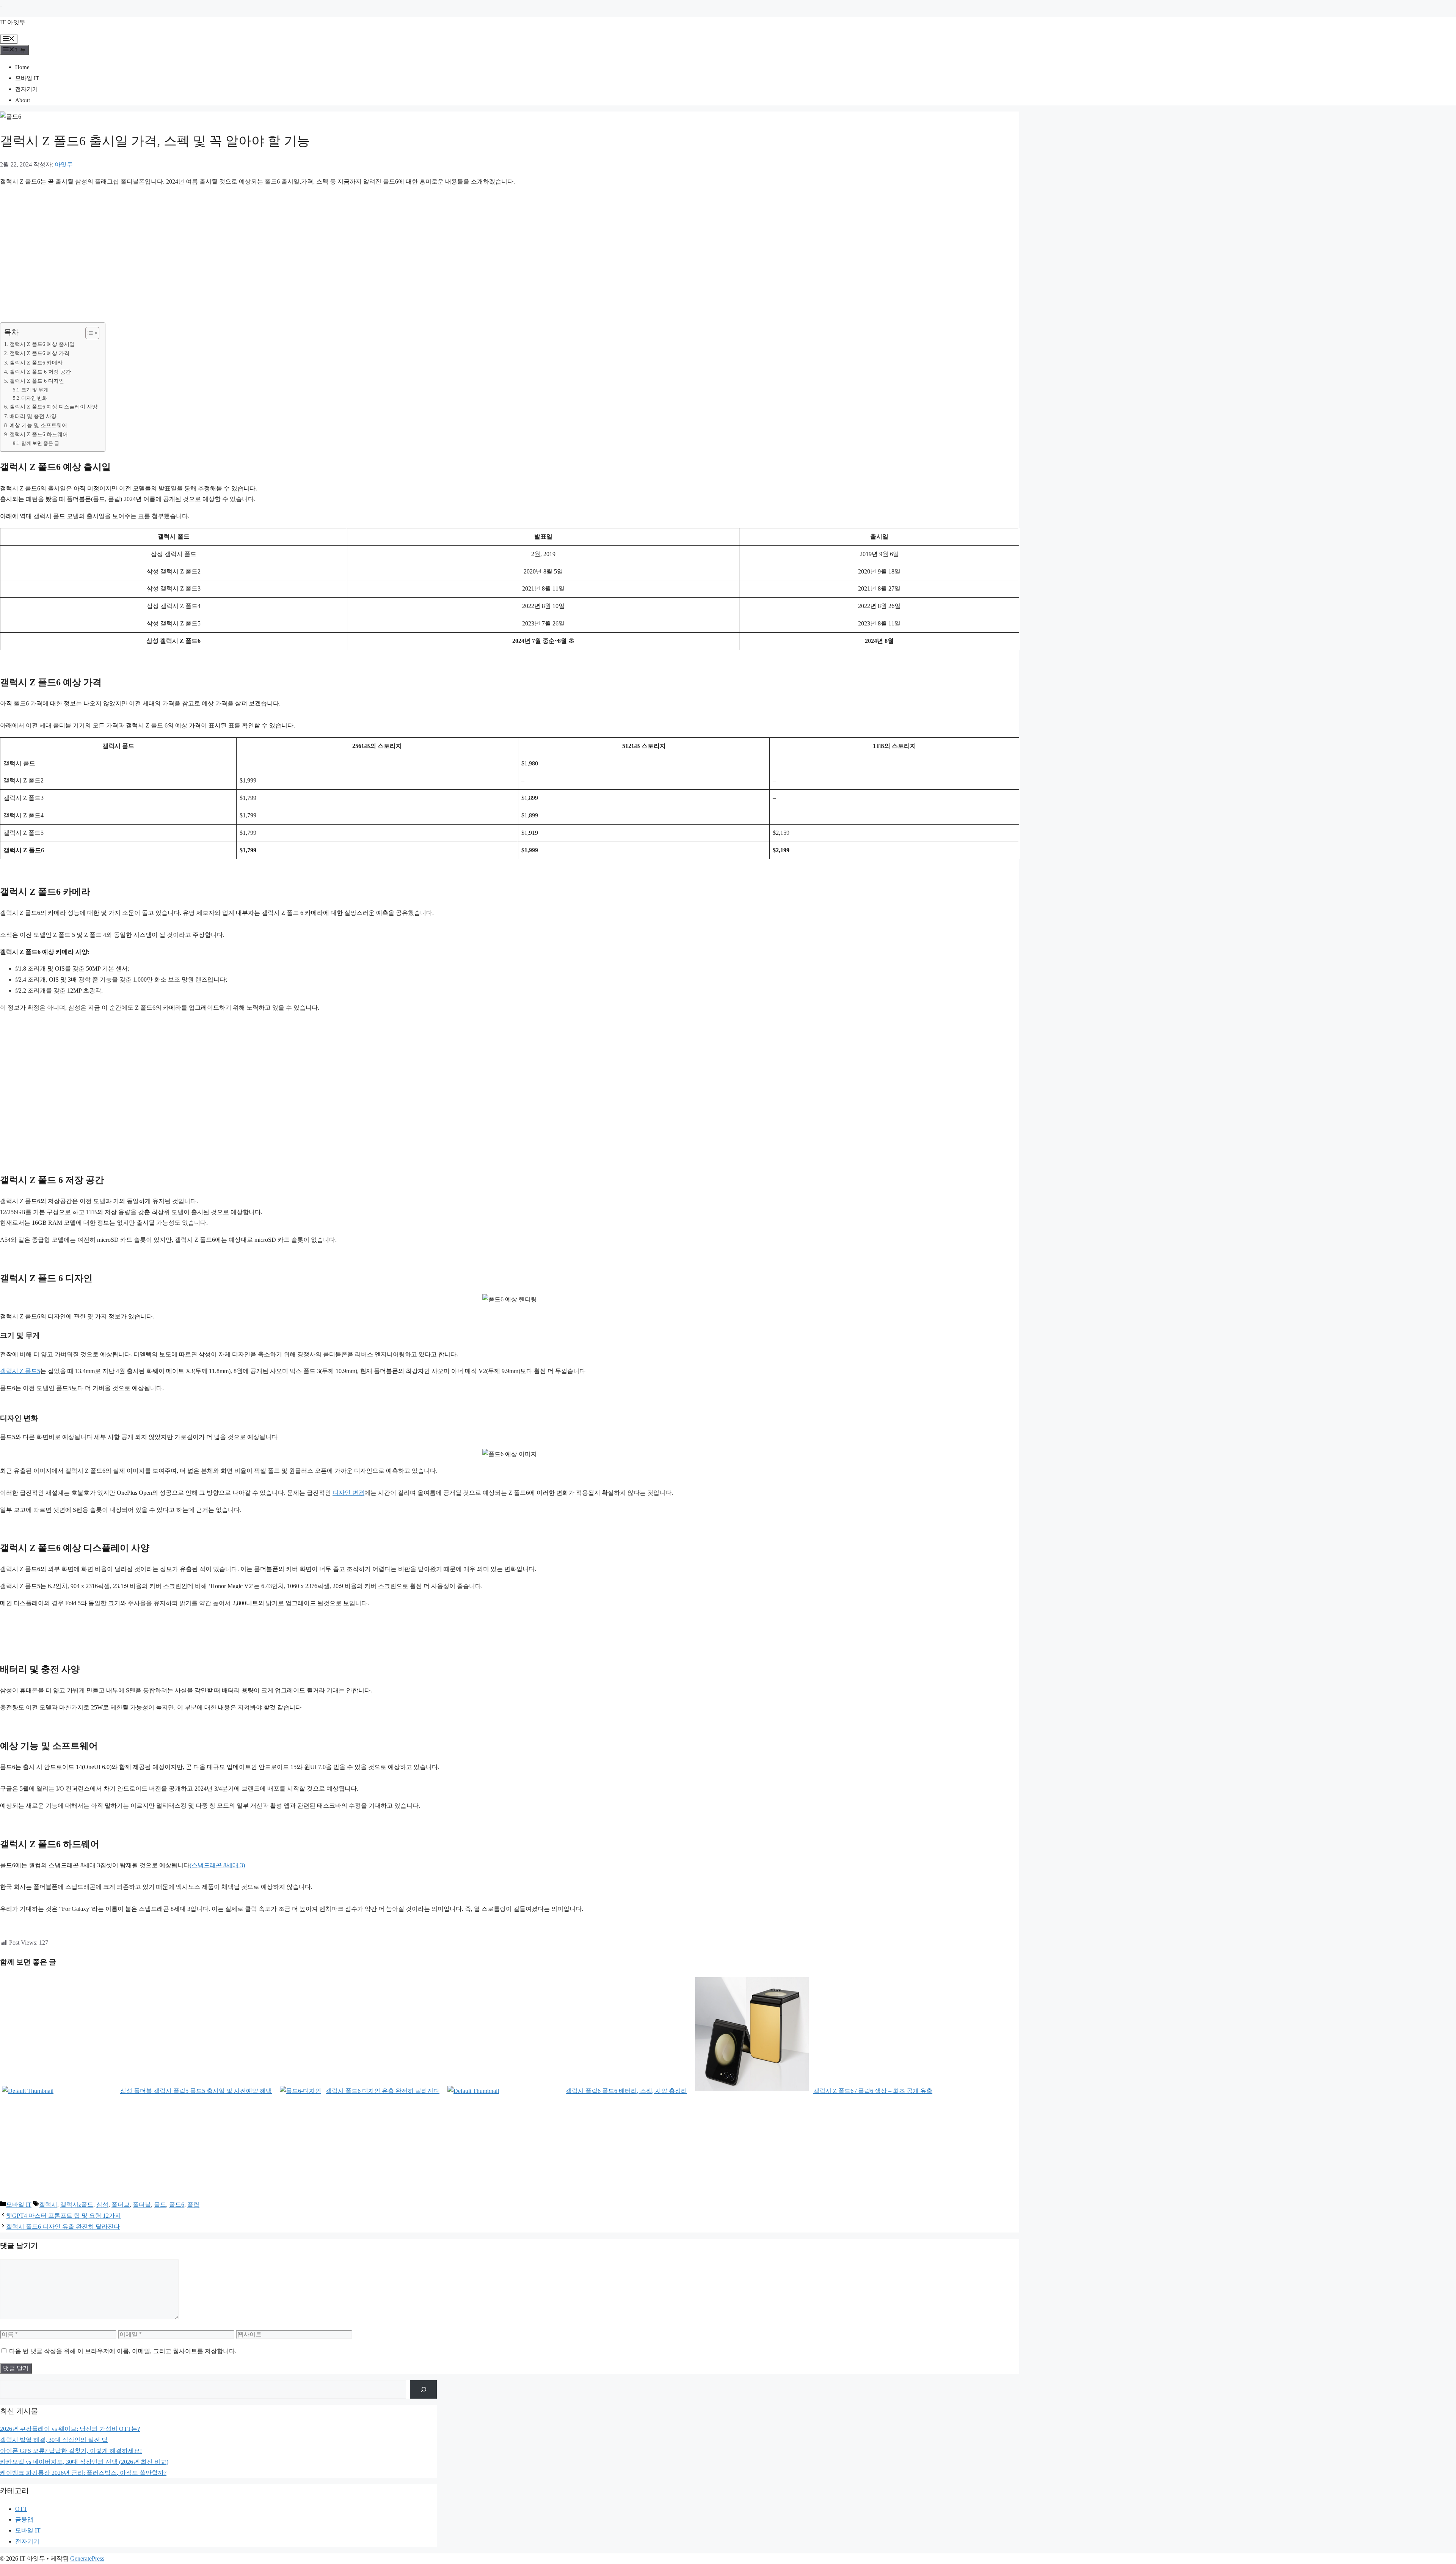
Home (22, 67)
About (23, 100)
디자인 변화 (34, 398)
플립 (193, 2205)
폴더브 (121, 2205)
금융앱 (24, 2519)
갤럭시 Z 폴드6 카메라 (36, 363)
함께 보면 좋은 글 (40, 443)
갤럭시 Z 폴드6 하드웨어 (39, 434)
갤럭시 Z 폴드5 (20, 1371)
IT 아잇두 (13, 22)
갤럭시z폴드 (77, 2205)
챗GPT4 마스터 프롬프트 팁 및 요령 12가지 (64, 2216)
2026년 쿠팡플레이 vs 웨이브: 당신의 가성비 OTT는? (70, 2429)
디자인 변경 (348, 1493)
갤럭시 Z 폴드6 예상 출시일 (42, 344)
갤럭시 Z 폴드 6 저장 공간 (40, 372)
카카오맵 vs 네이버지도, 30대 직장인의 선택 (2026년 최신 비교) (84, 2462)
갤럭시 (48, 2205)
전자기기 (27, 89)
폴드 (160, 2205)
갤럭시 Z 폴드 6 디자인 (37, 381)
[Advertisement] (227, 246)
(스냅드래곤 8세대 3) (217, 1865)
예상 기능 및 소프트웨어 (38, 425)
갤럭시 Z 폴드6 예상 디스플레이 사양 (53, 407)
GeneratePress (87, 2559)
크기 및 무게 (35, 390)
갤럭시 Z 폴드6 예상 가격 (39, 353)
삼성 (102, 2205)
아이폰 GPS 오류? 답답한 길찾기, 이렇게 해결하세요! (71, 2451)
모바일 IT (27, 78)
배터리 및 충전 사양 (33, 416)
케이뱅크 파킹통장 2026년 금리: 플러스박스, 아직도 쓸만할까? (83, 2473)
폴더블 (142, 2205)
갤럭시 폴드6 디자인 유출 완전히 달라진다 (63, 2227)
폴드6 (177, 2205)
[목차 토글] (89, 333)
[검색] (423, 2389)
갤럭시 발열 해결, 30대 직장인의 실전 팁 (54, 2440)
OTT (21, 2509)
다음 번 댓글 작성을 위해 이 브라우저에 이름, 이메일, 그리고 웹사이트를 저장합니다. (123, 2351)
